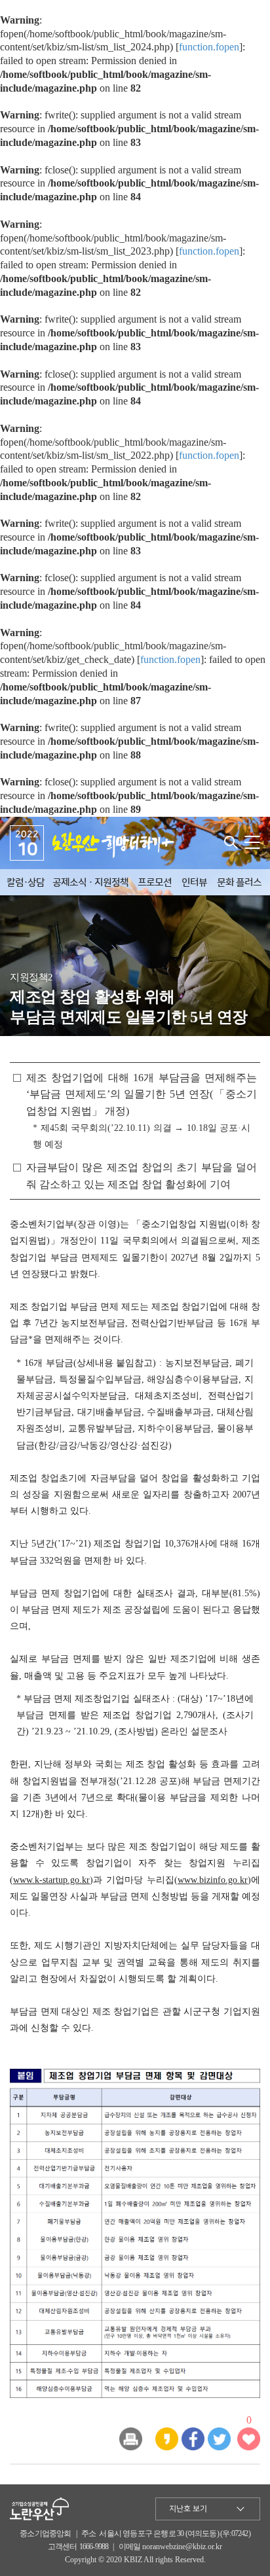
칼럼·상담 (26, 883)
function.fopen (209, 47)
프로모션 (155, 883)
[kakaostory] (167, 2438)
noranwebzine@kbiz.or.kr (182, 2547)
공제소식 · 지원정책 (90, 883)
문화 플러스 (239, 883)
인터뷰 (194, 883)
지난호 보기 (188, 2509)
